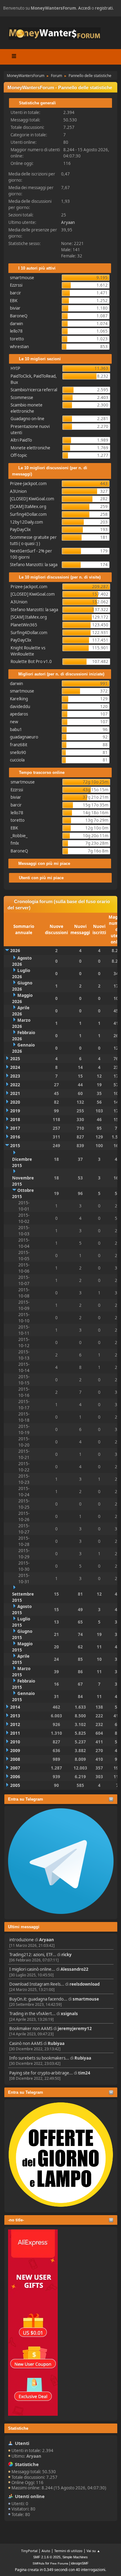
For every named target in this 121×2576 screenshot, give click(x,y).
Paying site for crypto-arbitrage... (41, 2073)
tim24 (84, 2073)
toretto (17, 339)
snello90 (18, 752)
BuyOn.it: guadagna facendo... (38, 1999)
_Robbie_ (19, 836)
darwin (16, 324)
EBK (14, 301)
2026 (15, 951)
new (14, 722)
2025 (15, 1059)
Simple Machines (75, 2557)
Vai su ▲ (93, 2551)
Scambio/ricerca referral (34, 390)
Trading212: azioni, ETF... (33, 1955)
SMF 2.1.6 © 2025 (47, 2557)
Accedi (84, 8)
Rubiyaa (56, 2043)
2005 (15, 1785)
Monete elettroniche (30, 448)
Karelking (19, 699)
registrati (104, 8)
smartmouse (86, 1999)
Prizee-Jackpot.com (28, 484)
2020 (15, 1102)
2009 (15, 1751)
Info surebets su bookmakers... (39, 2058)
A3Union (18, 491)
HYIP (15, 368)
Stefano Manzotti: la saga (34, 565)
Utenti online (30, 2496)
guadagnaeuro (24, 737)
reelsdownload (85, 1984)
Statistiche (18, 2428)
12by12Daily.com (26, 522)
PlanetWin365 (24, 625)
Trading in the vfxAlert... (32, 2014)
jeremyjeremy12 (75, 2029)
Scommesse (22, 398)
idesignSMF (80, 2563)
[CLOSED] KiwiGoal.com (32, 499)
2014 (15, 1707)
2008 (15, 1759)
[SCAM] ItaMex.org (28, 507)
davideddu (20, 706)
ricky (67, 1955)
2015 (15, 1146)
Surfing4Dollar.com (28, 514)
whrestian (19, 347)
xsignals (69, 2014)
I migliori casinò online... (32, 1969)
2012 (15, 1724)
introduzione (22, 1940)
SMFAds (38, 2563)
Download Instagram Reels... (37, 1984)
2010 (15, 1742)
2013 (15, 1716)
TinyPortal (29, 2551)
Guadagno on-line (27, 419)
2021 (15, 1093)
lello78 (16, 331)
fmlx (15, 843)
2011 (15, 1733)
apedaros (19, 714)
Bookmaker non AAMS (31, 2029)
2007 (15, 1768)
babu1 (16, 729)
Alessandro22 (74, 1969)
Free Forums (59, 2563)
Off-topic (19, 455)
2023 (15, 1076)
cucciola (17, 760)
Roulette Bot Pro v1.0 (31, 661)
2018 (15, 1120)
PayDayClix (20, 529)
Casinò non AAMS (26, 2043)
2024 (15, 1067)
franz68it (19, 745)
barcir (16, 293)
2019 (15, 1111)
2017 (15, 1128)
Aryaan (47, 1940)
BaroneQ (19, 316)
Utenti (22, 2443)
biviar (15, 308)
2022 (15, 1085)
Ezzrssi (16, 285)
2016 (15, 1137)
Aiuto (46, 2551)
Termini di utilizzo (68, 2551)
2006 (15, 1777)
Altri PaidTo (21, 440)
